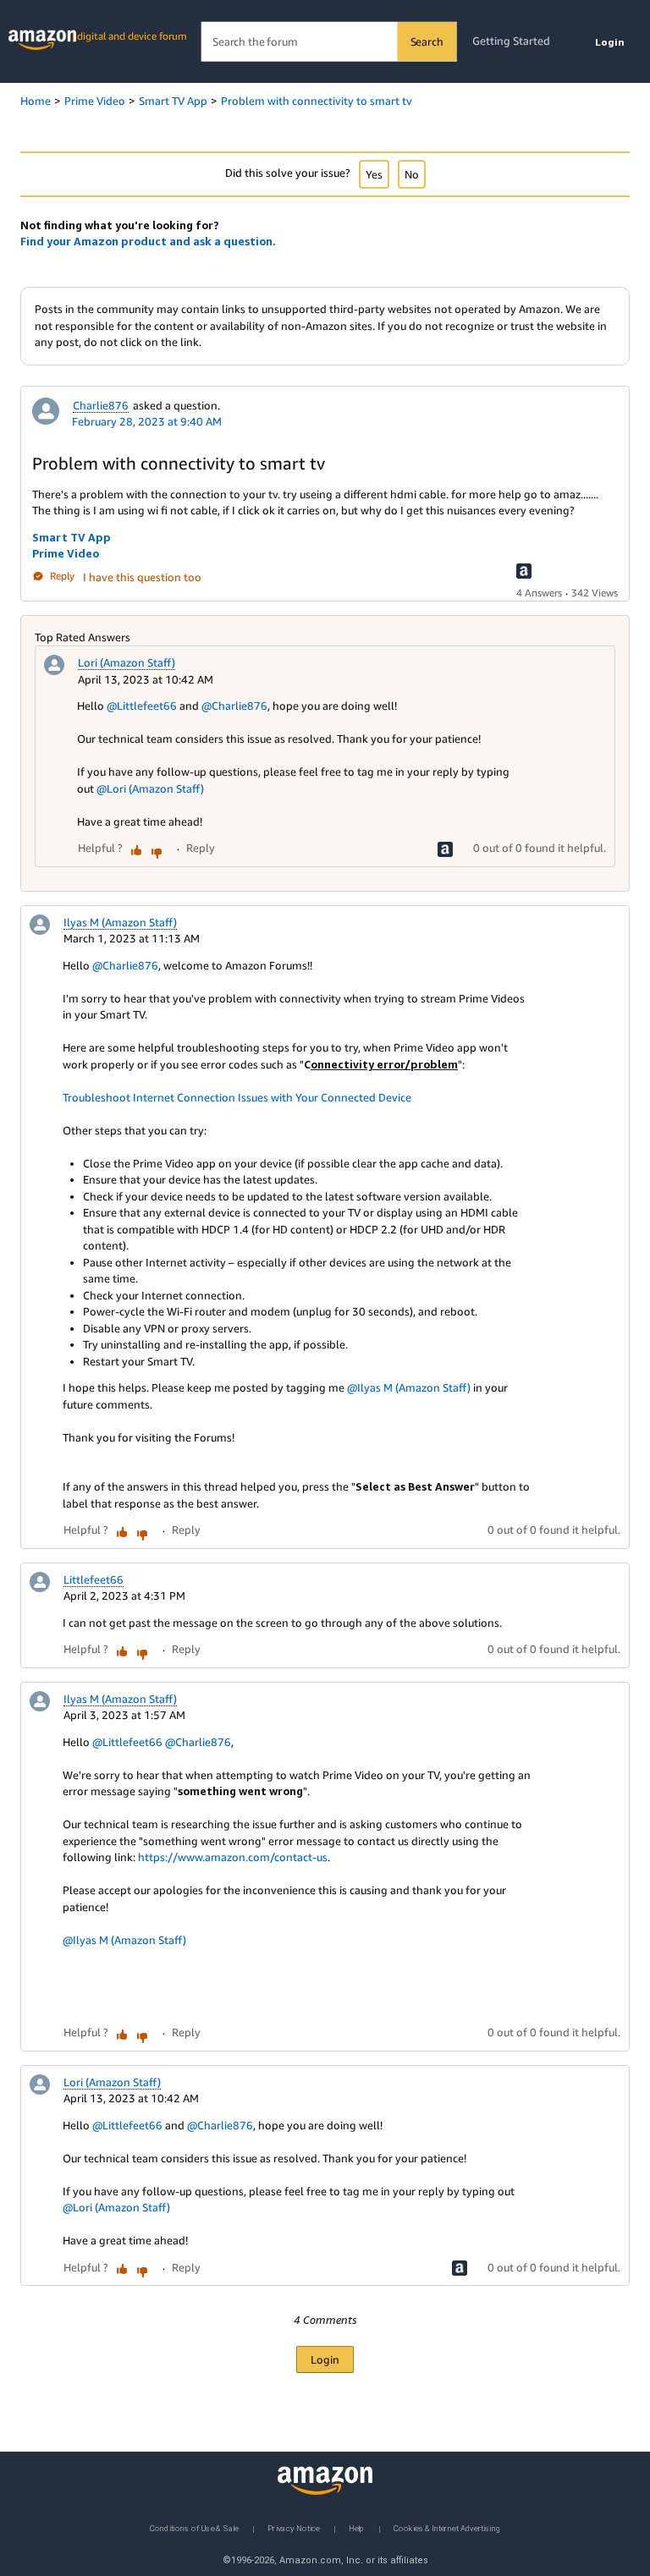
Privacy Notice (294, 2527)
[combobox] (329, 42)
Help (357, 2527)
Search (427, 41)
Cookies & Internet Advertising (447, 2527)
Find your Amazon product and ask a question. (148, 241)
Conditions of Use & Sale (194, 2527)
